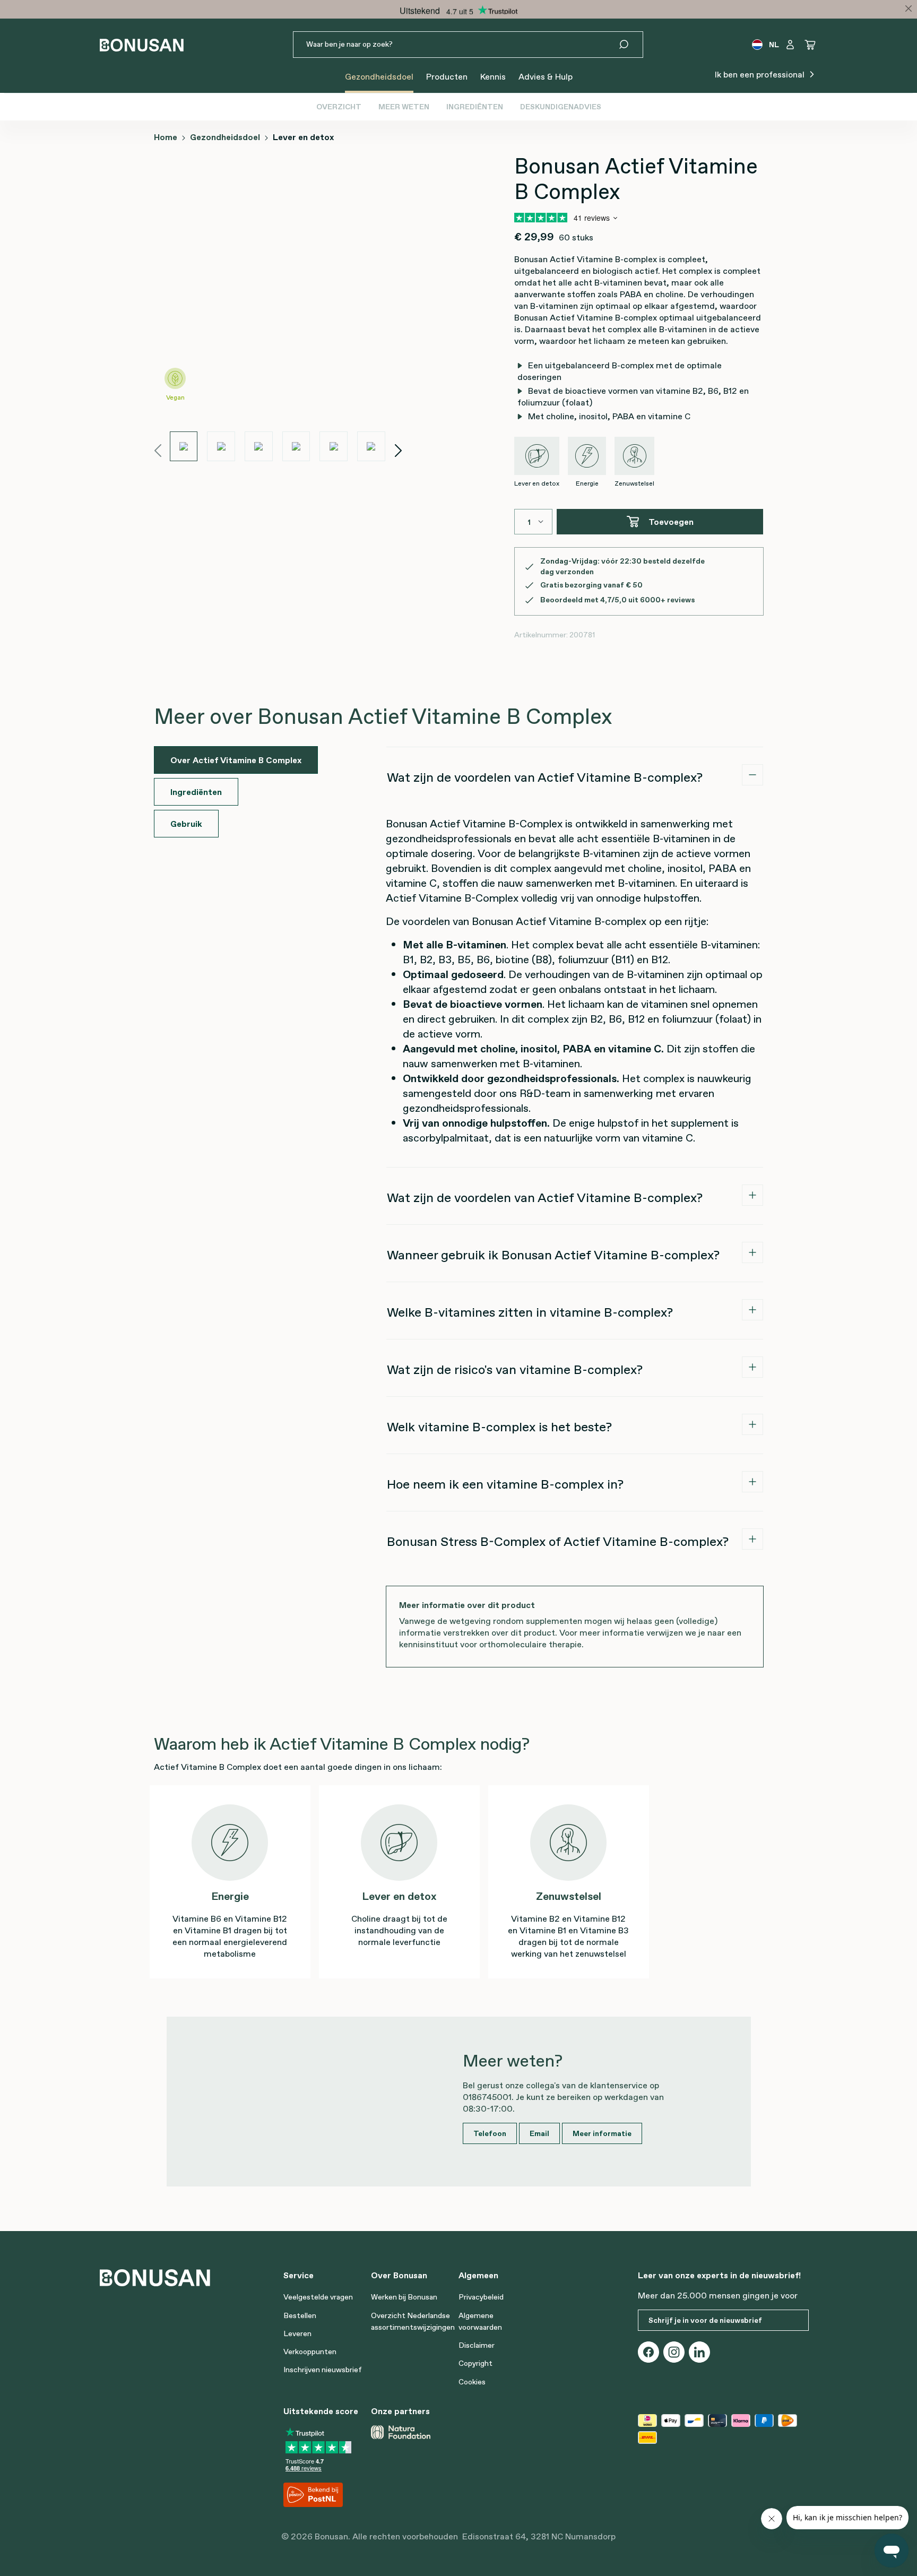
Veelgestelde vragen (318, 2297)
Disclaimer (477, 2345)
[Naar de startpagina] (142, 45)
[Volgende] (399, 449)
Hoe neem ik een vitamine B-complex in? (505, 1484)
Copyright (475, 2363)
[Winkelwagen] (810, 45)
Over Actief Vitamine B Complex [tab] (236, 760)
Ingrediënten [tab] (196, 792)
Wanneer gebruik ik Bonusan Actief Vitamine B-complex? (553, 1255)
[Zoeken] (630, 45)
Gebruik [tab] (186, 824)
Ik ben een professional (761, 74)
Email (539, 2133)
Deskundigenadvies (561, 107)
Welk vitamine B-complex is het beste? (499, 1427)
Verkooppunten (310, 2352)
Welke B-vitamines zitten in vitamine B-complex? (530, 1312)
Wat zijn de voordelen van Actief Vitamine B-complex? (545, 777)
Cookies (472, 2382)
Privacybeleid (481, 2297)
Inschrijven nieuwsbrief (323, 2370)
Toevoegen (671, 522)
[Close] (909, 8)
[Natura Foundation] (401, 2432)
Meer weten (404, 107)
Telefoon (490, 2133)
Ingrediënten (475, 107)
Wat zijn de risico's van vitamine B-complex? (515, 1369)
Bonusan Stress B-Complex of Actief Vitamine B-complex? (558, 1541)
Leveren (297, 2333)
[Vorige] (158, 449)
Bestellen (300, 2315)
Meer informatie (602, 2133)
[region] (278, 307)
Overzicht (339, 107)
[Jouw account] (790, 45)
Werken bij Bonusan (404, 2297)
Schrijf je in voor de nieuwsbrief (705, 2320)
